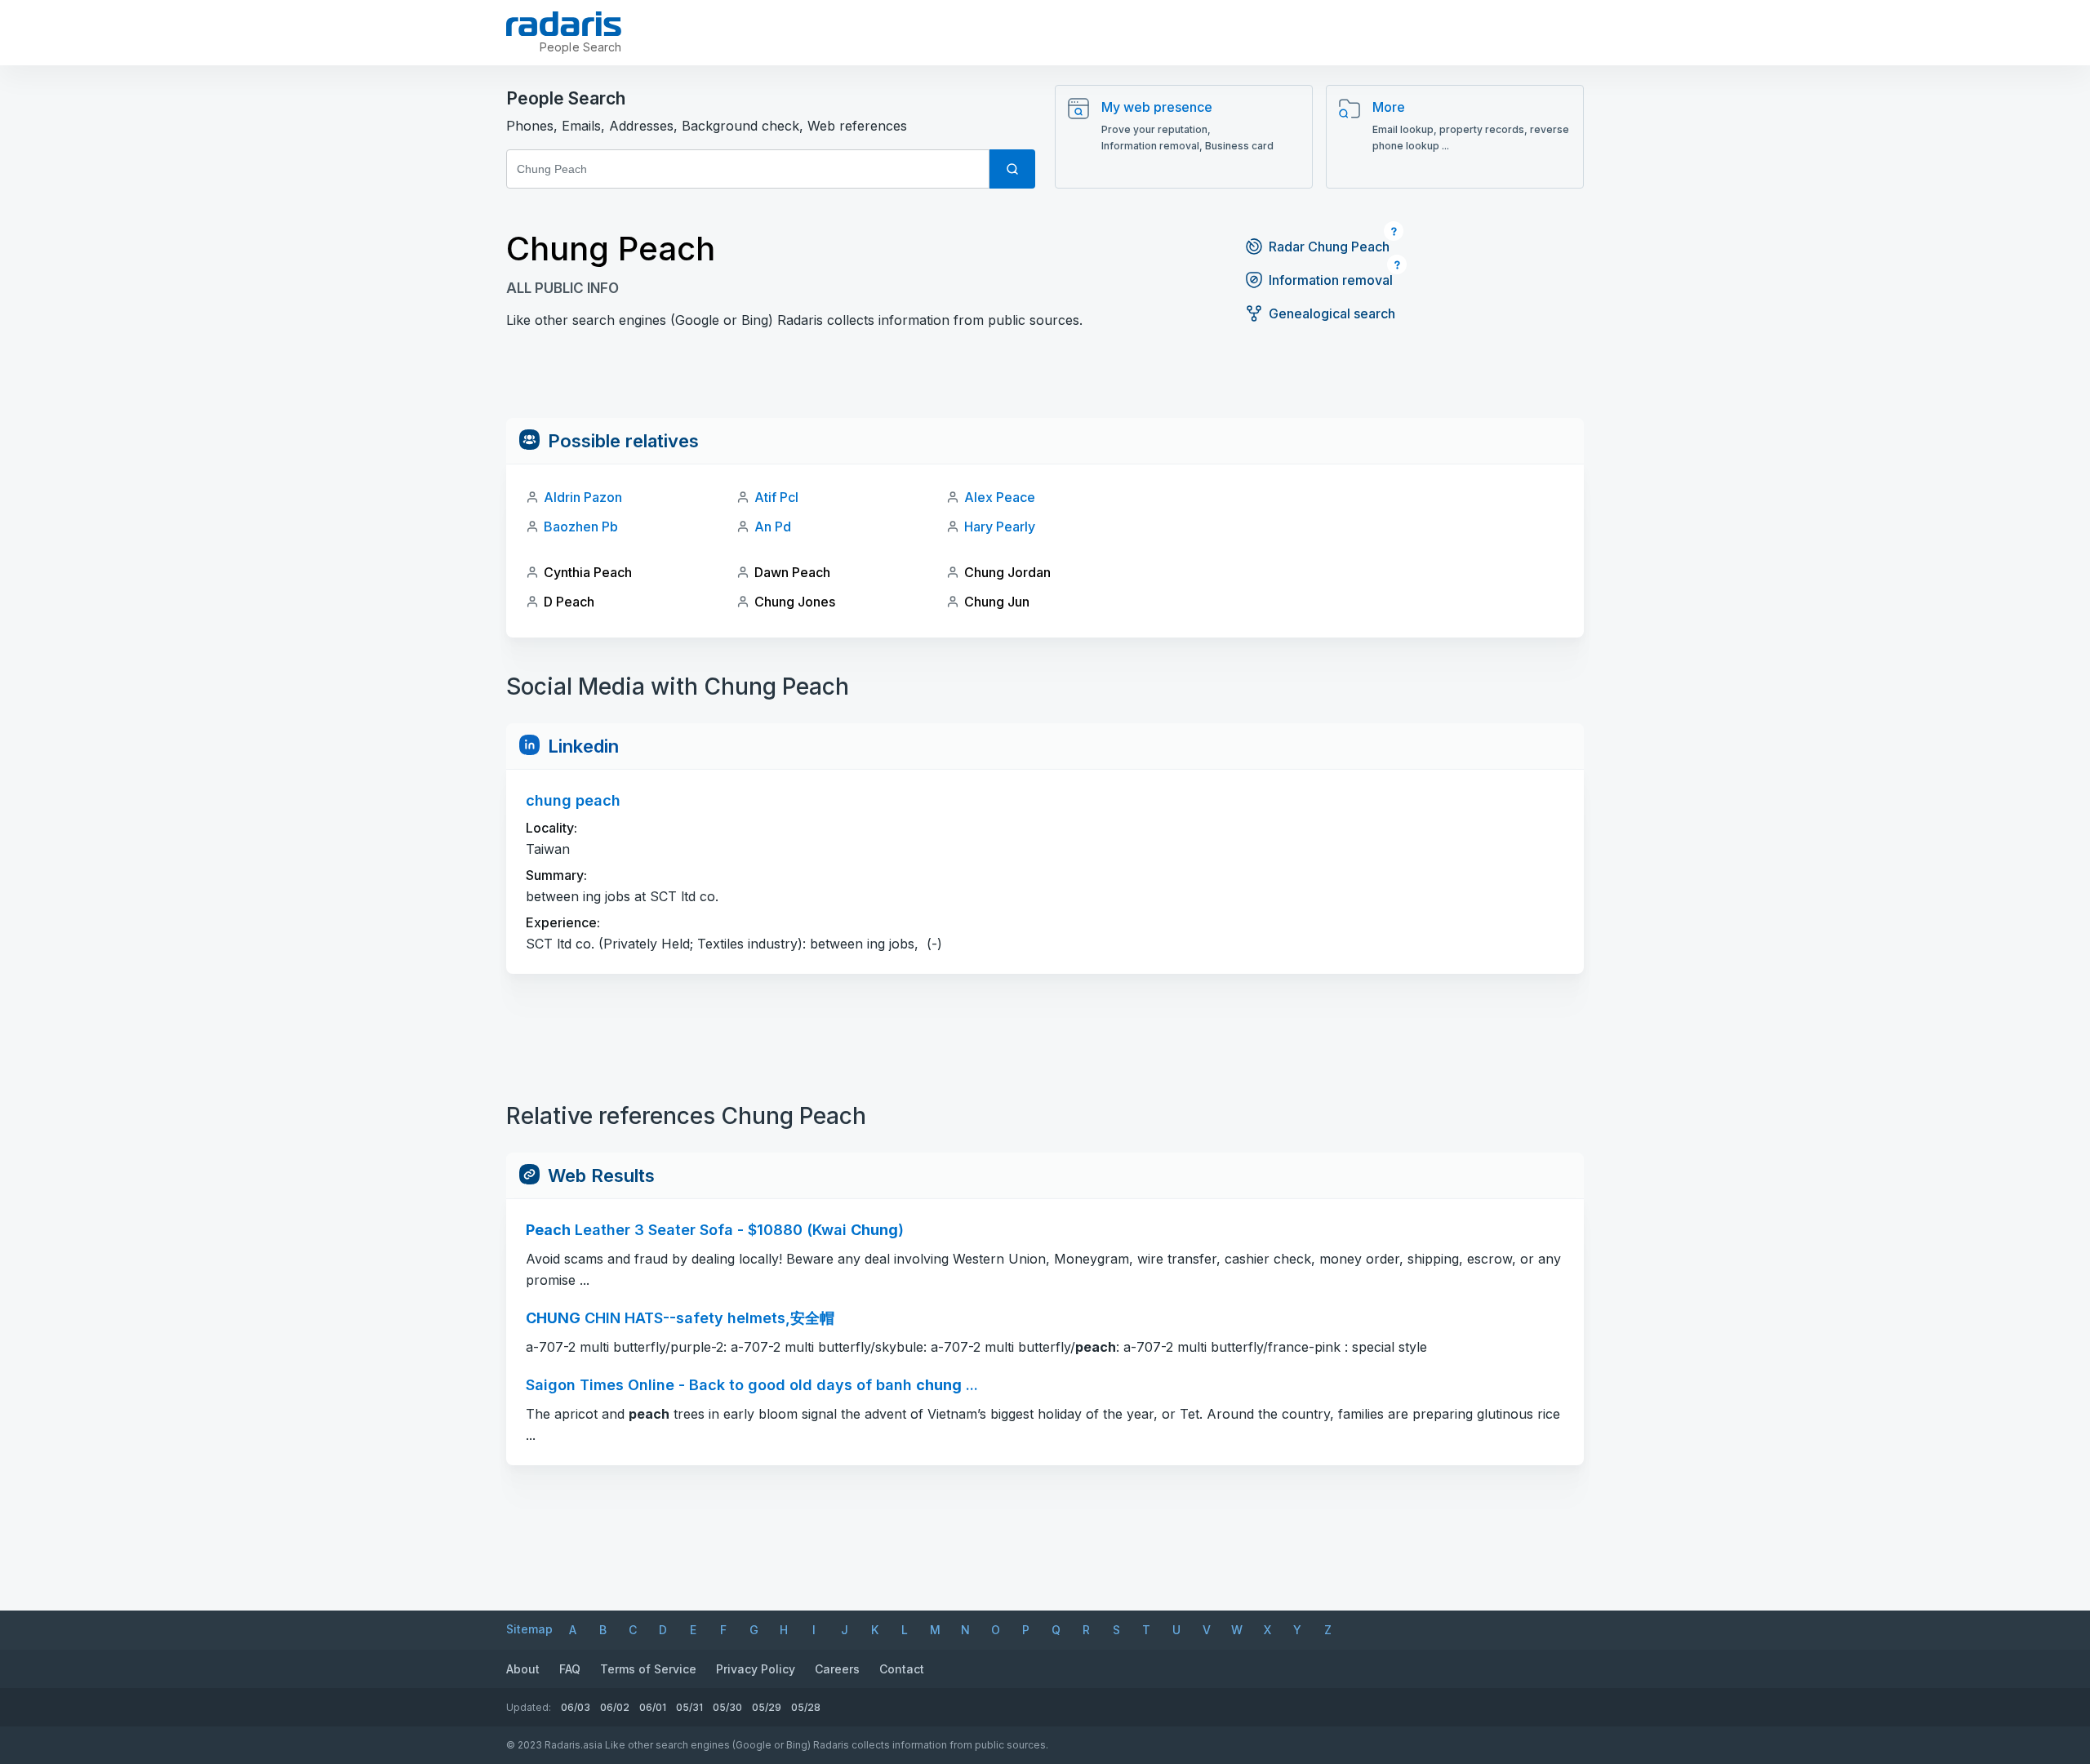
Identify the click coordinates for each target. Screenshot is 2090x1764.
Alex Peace (1000, 497)
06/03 (576, 1707)
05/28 (806, 1707)
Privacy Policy (756, 1669)
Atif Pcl (776, 497)
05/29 (767, 1707)
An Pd (773, 527)
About (523, 1669)
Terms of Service (648, 1669)
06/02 (615, 1707)
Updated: (529, 1707)
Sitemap (529, 1629)
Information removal (1331, 280)
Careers (837, 1669)
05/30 (727, 1707)
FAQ (570, 1669)
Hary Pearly (1000, 527)
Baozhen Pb (581, 527)
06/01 (653, 1707)
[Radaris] (564, 24)
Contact (902, 1669)
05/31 (689, 1707)
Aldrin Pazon (583, 497)
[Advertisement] (1045, 381)
